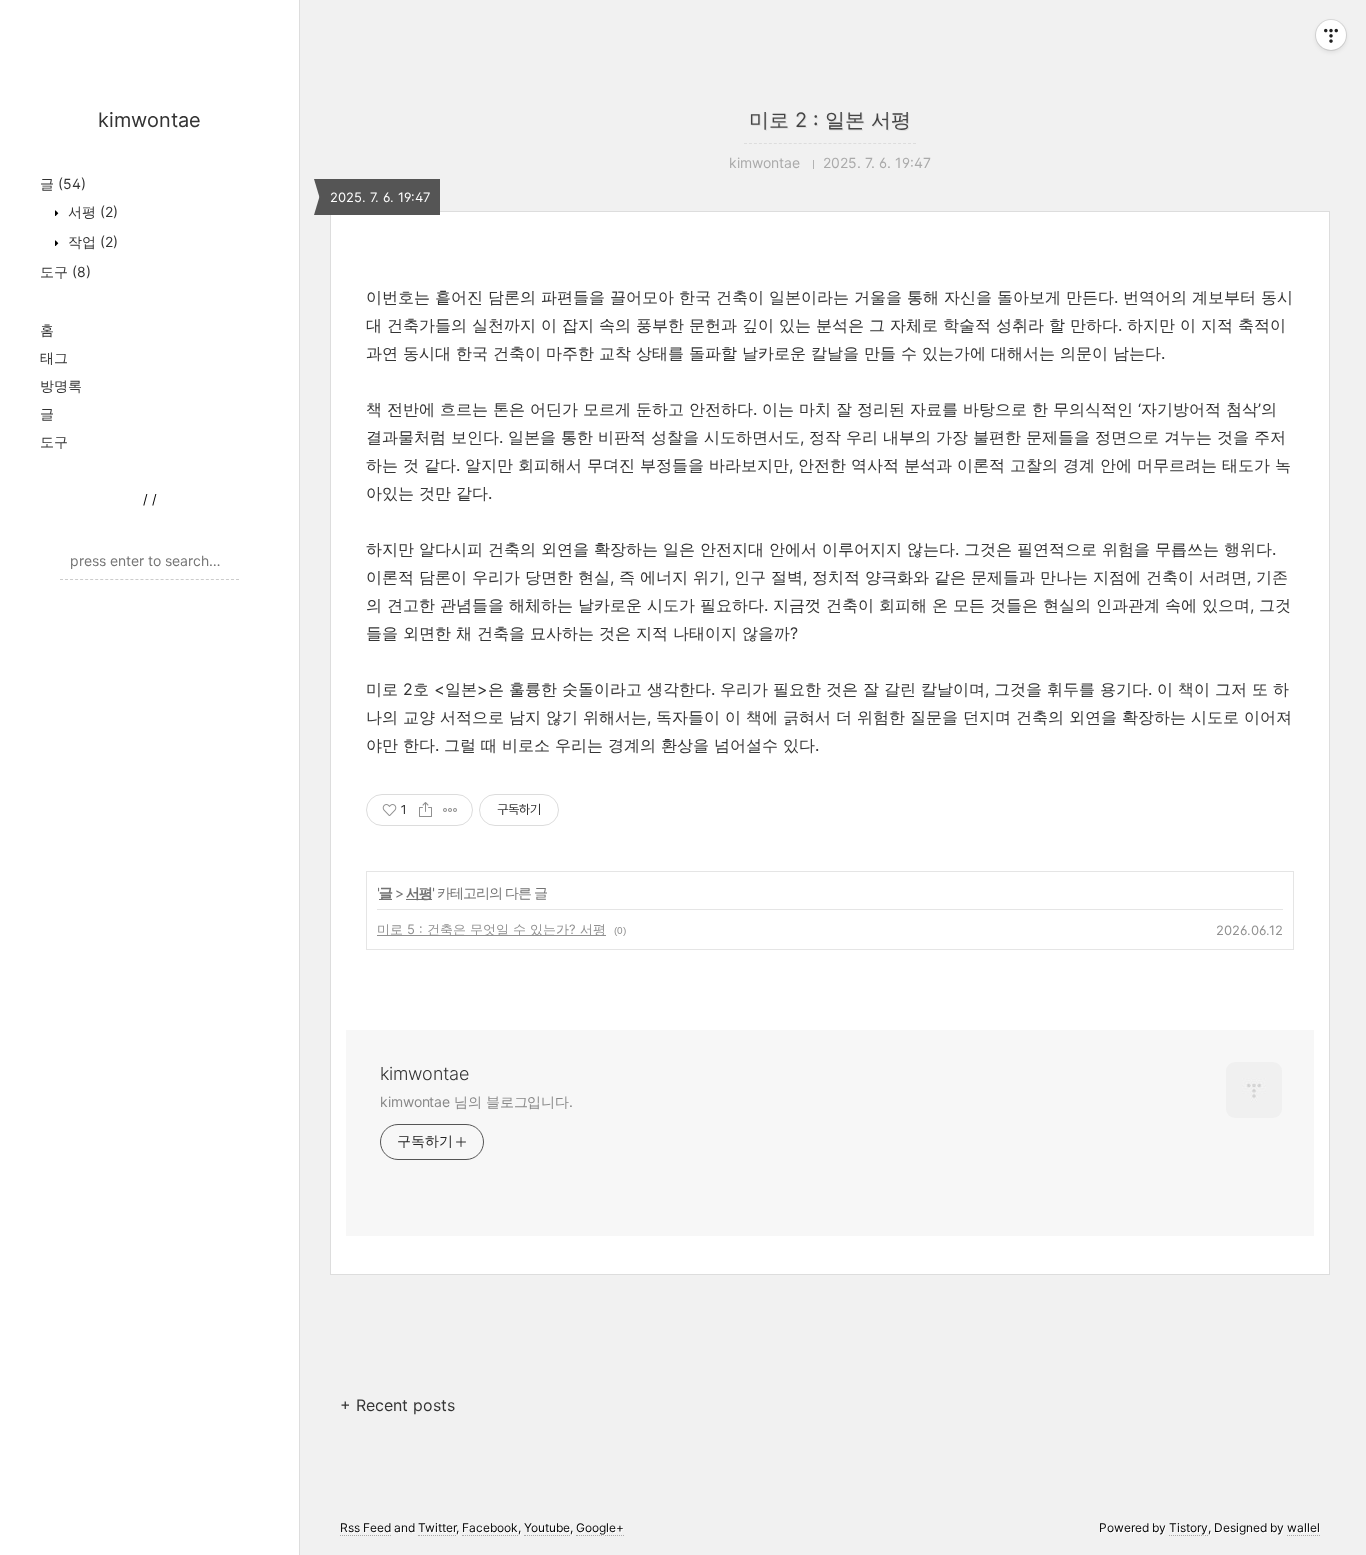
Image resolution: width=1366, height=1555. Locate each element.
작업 (91, 241)
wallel (1303, 1527)
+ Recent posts (397, 1405)
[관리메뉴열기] (1331, 35)
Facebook (490, 1527)
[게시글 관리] (450, 810)
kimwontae (149, 120)
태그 (54, 357)
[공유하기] (425, 810)
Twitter (437, 1527)
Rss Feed (365, 1527)
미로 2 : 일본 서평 (830, 120)
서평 (91, 211)
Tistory (1188, 1527)
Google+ (600, 1527)
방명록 (61, 385)
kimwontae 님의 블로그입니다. (476, 1101)
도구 (65, 271)
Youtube (547, 1527)
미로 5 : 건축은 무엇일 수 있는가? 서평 (491, 929)
